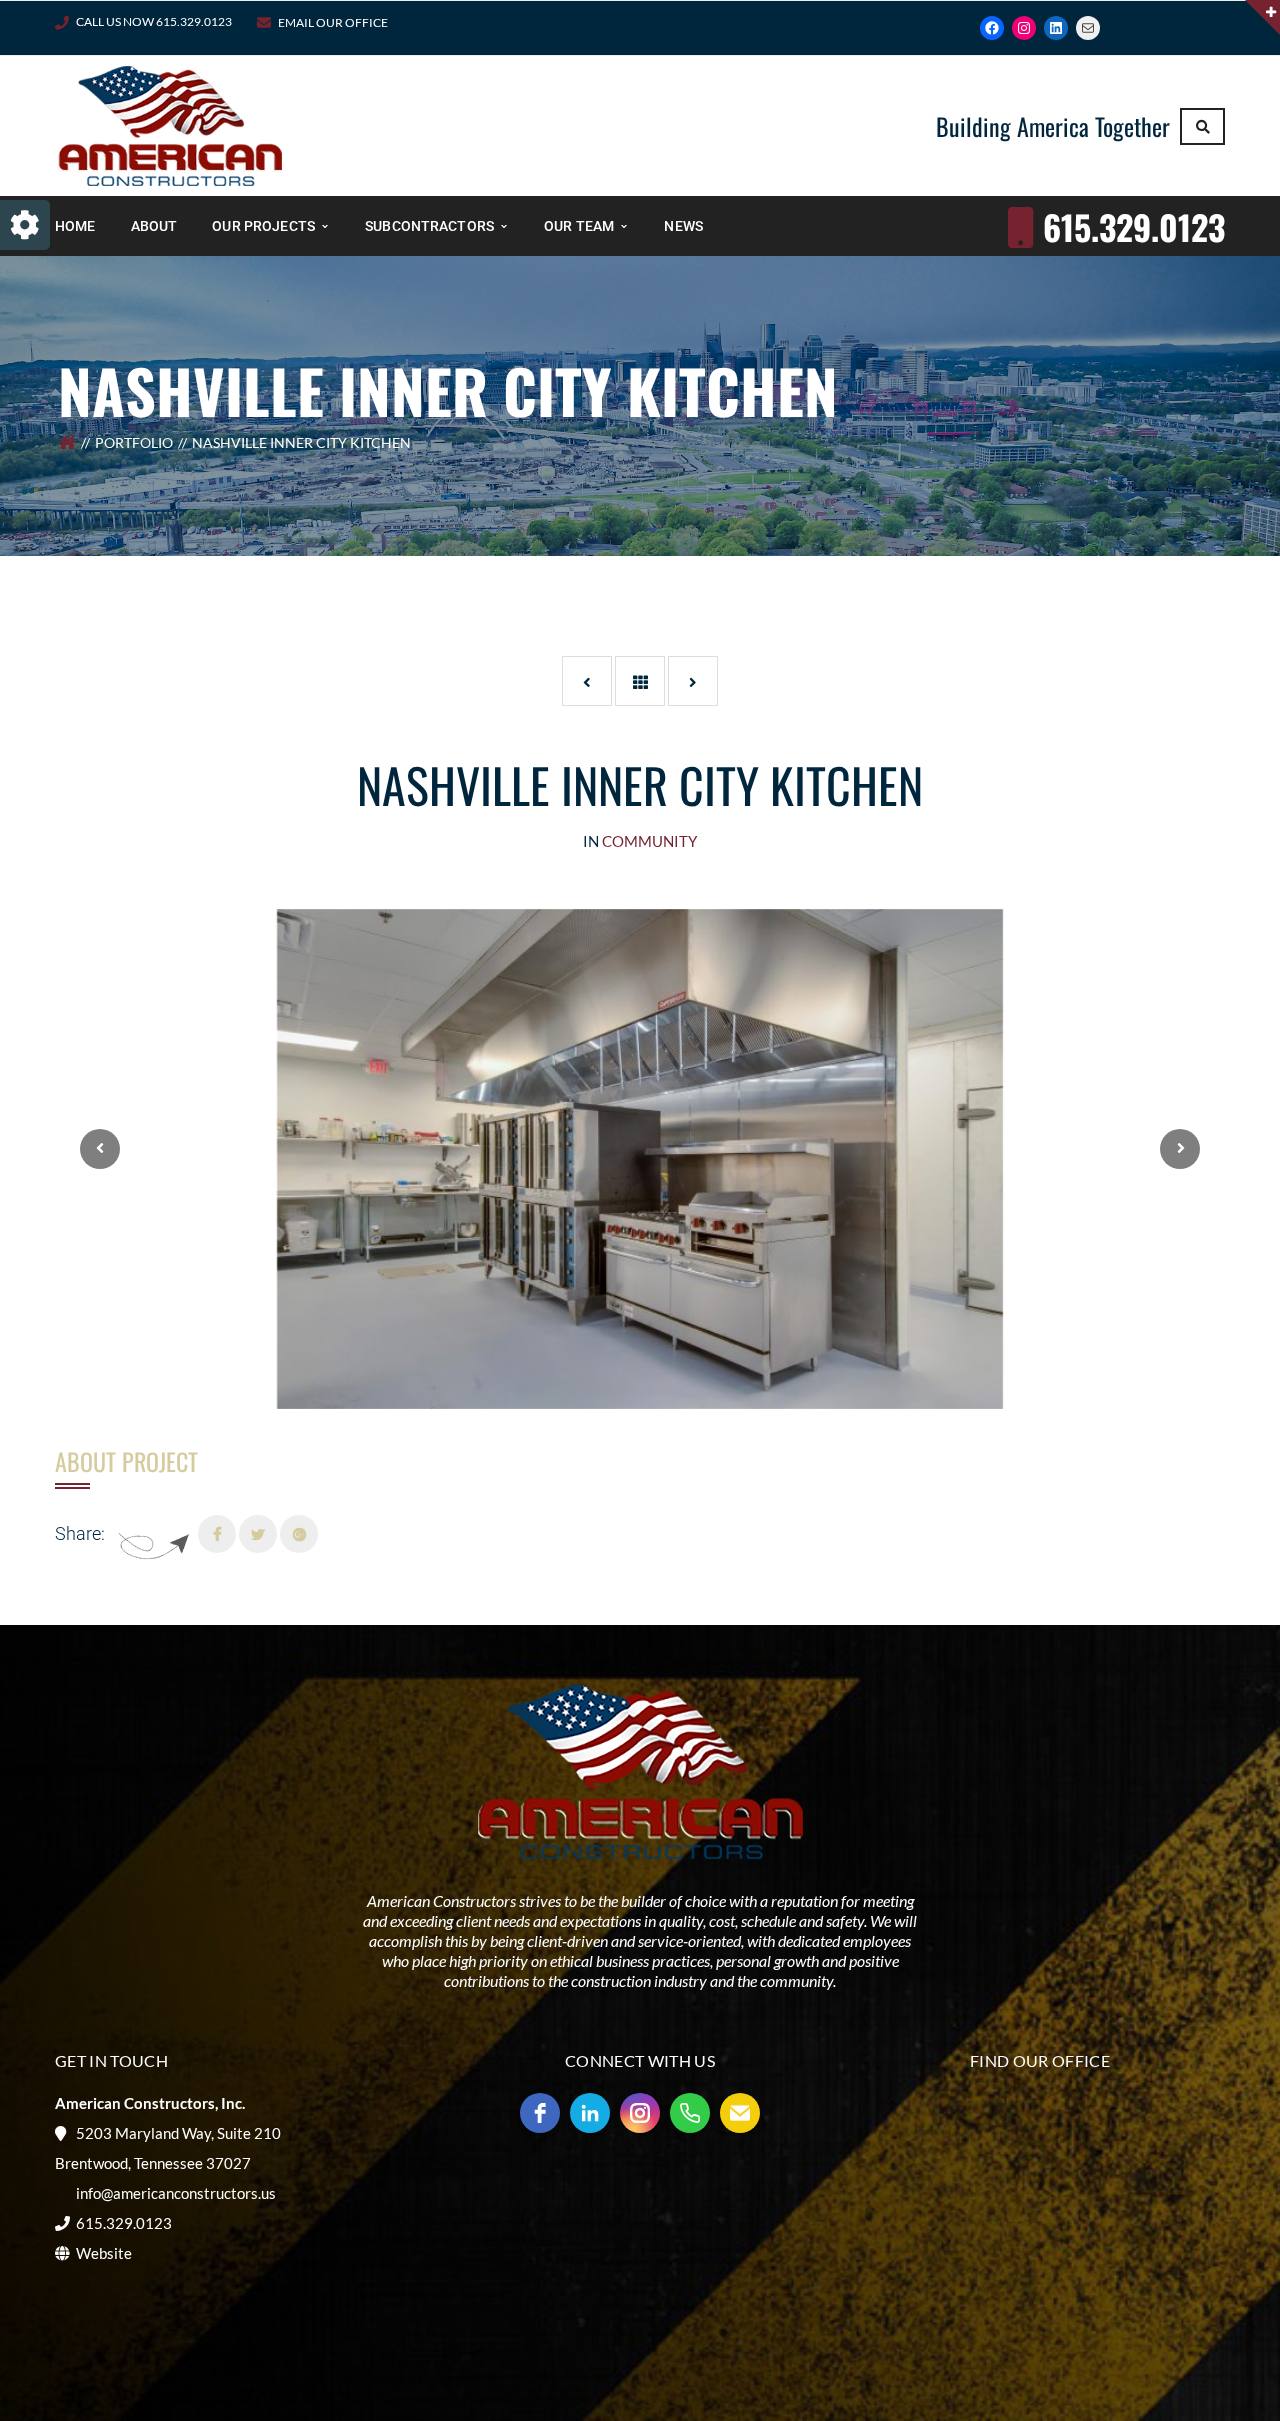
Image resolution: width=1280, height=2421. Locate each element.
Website (104, 2253)
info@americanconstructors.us (176, 2193)
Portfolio (134, 442)
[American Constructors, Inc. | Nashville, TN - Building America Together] (170, 124)
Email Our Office (333, 22)
